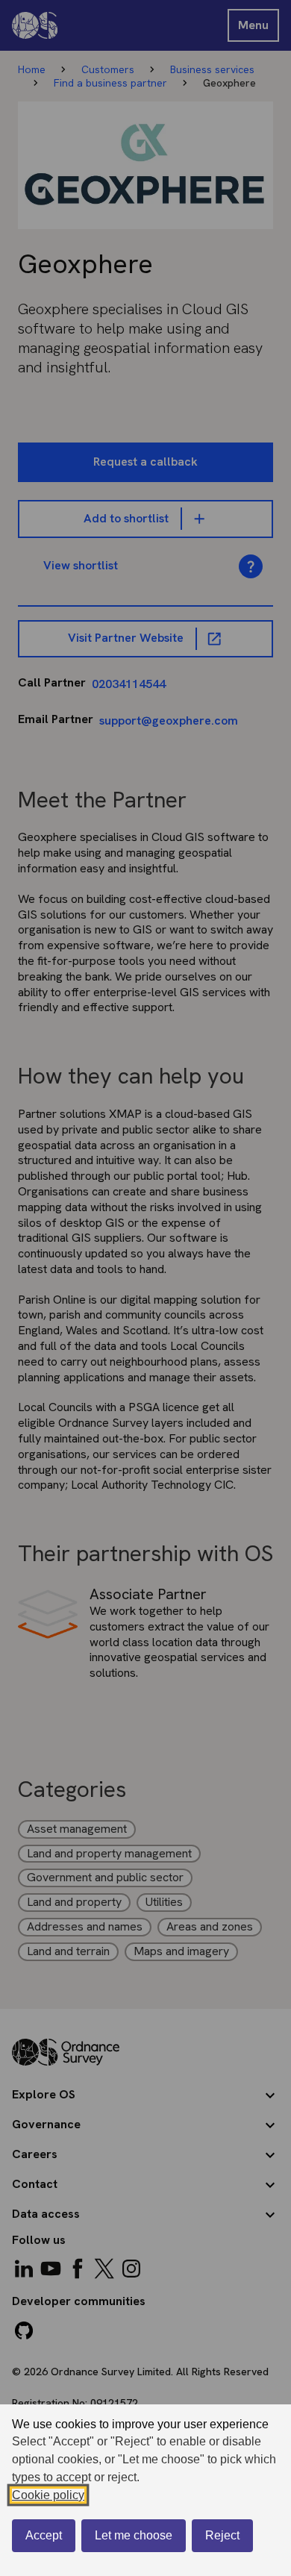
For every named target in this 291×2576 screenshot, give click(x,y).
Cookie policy (48, 2495)
